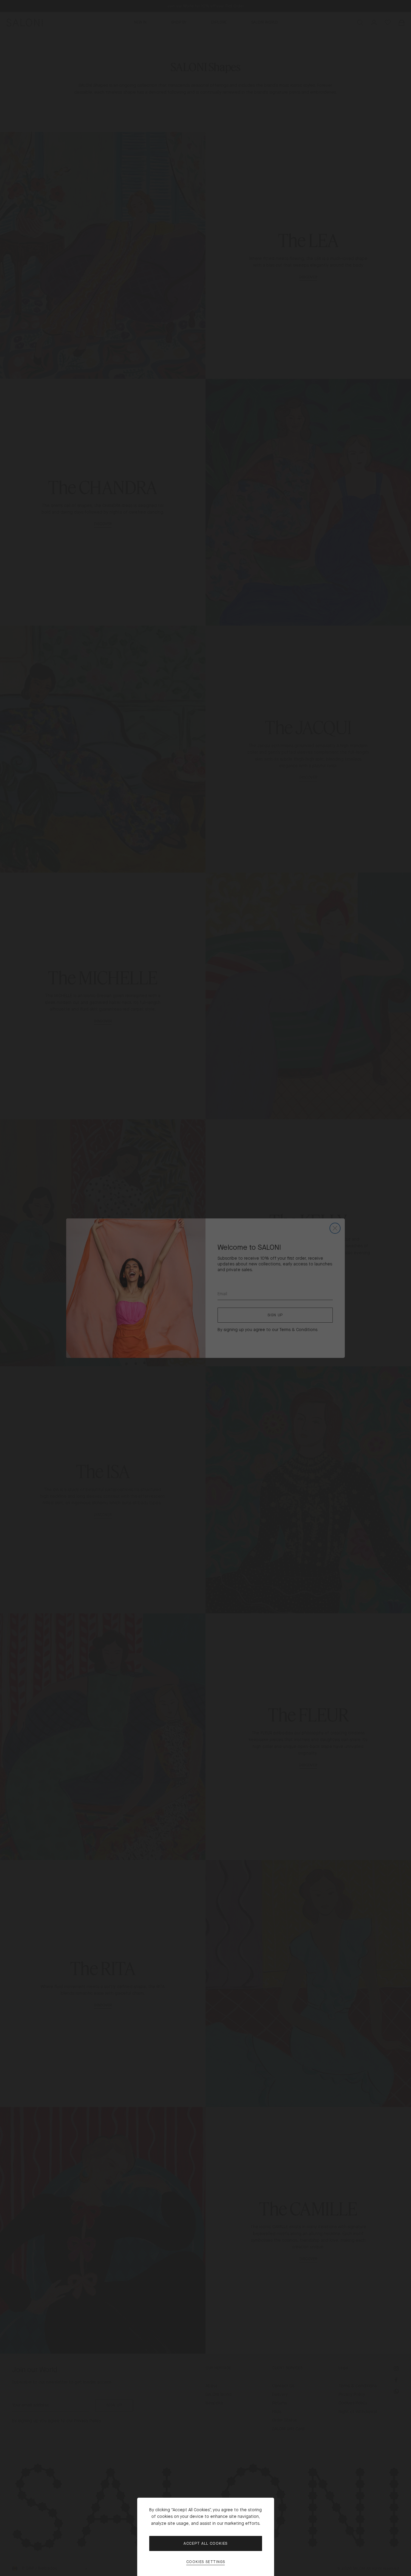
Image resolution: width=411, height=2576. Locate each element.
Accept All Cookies (205, 2543)
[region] (205, 1288)
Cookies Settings (206, 2562)
